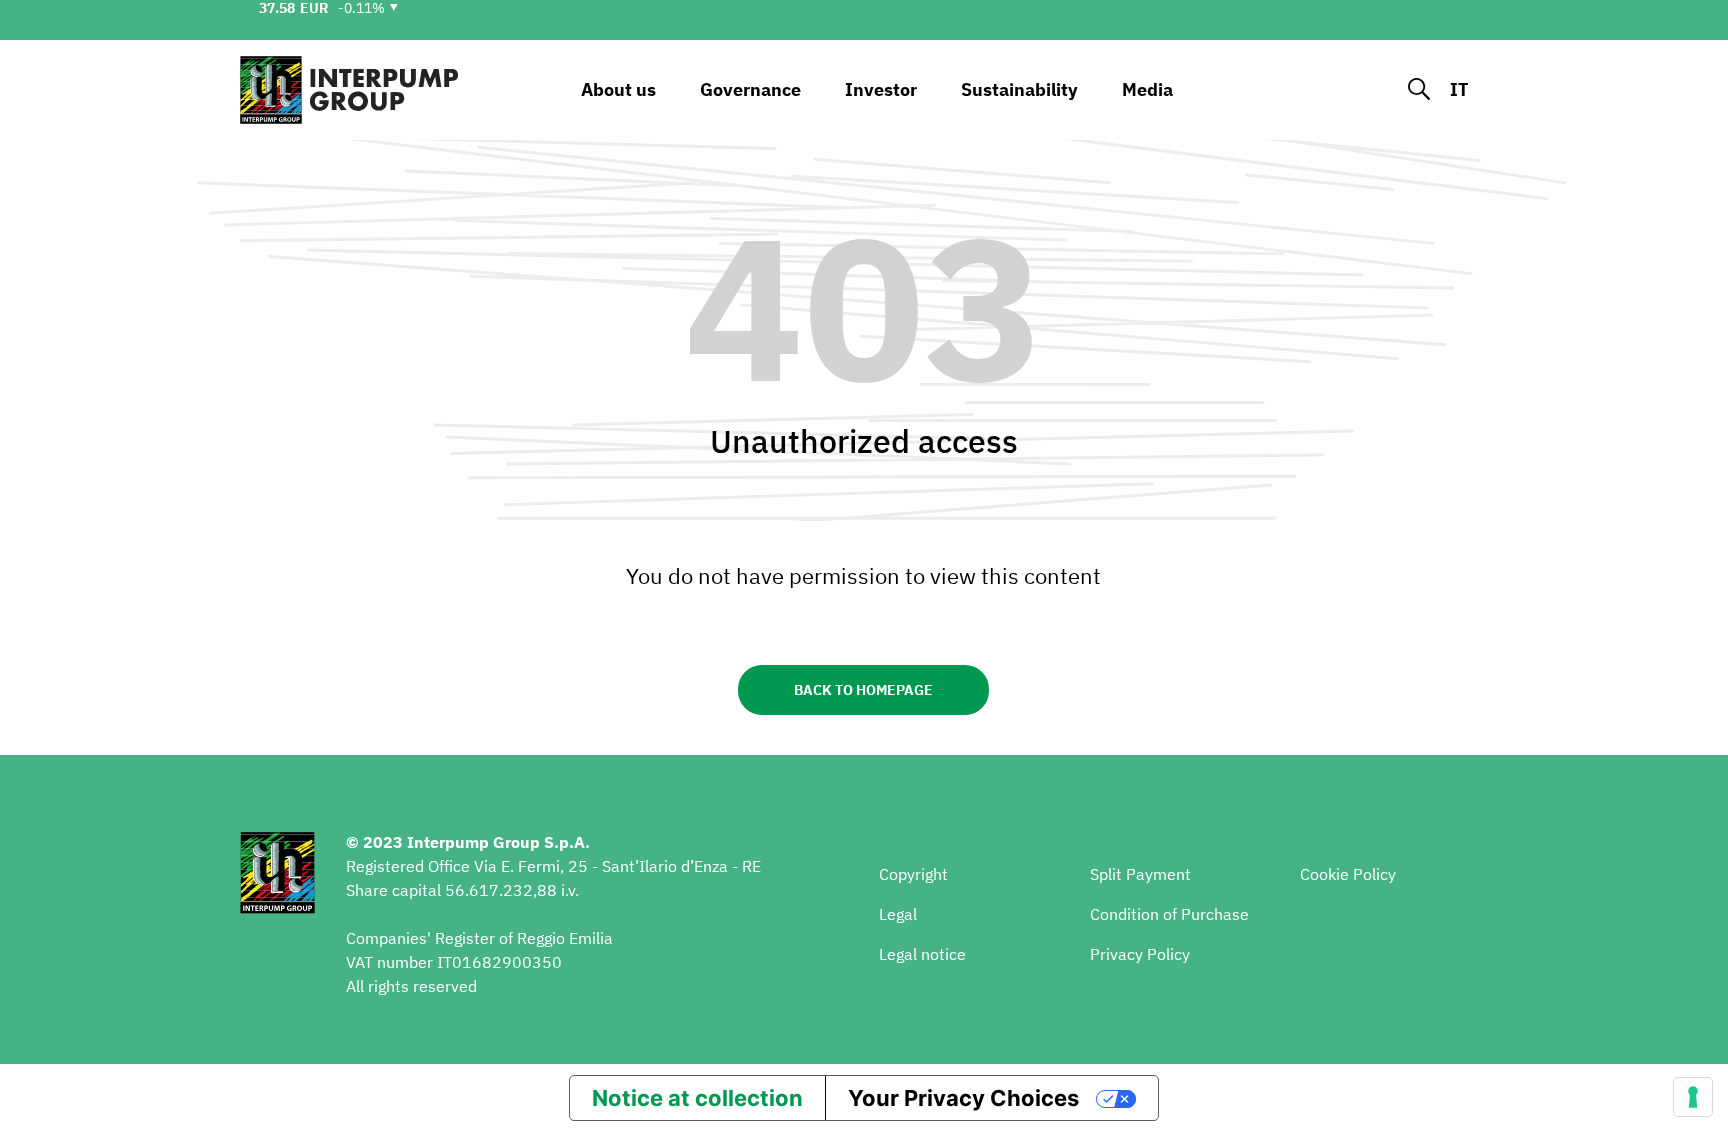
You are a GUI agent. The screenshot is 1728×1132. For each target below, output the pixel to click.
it (1459, 90)
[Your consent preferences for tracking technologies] (1693, 1097)
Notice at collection (697, 1098)
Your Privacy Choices (963, 1098)
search (1419, 90)
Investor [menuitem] (881, 89)
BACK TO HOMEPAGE (863, 690)
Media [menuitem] (1147, 89)
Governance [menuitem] (750, 89)
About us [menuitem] (618, 89)
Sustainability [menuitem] (1019, 89)
